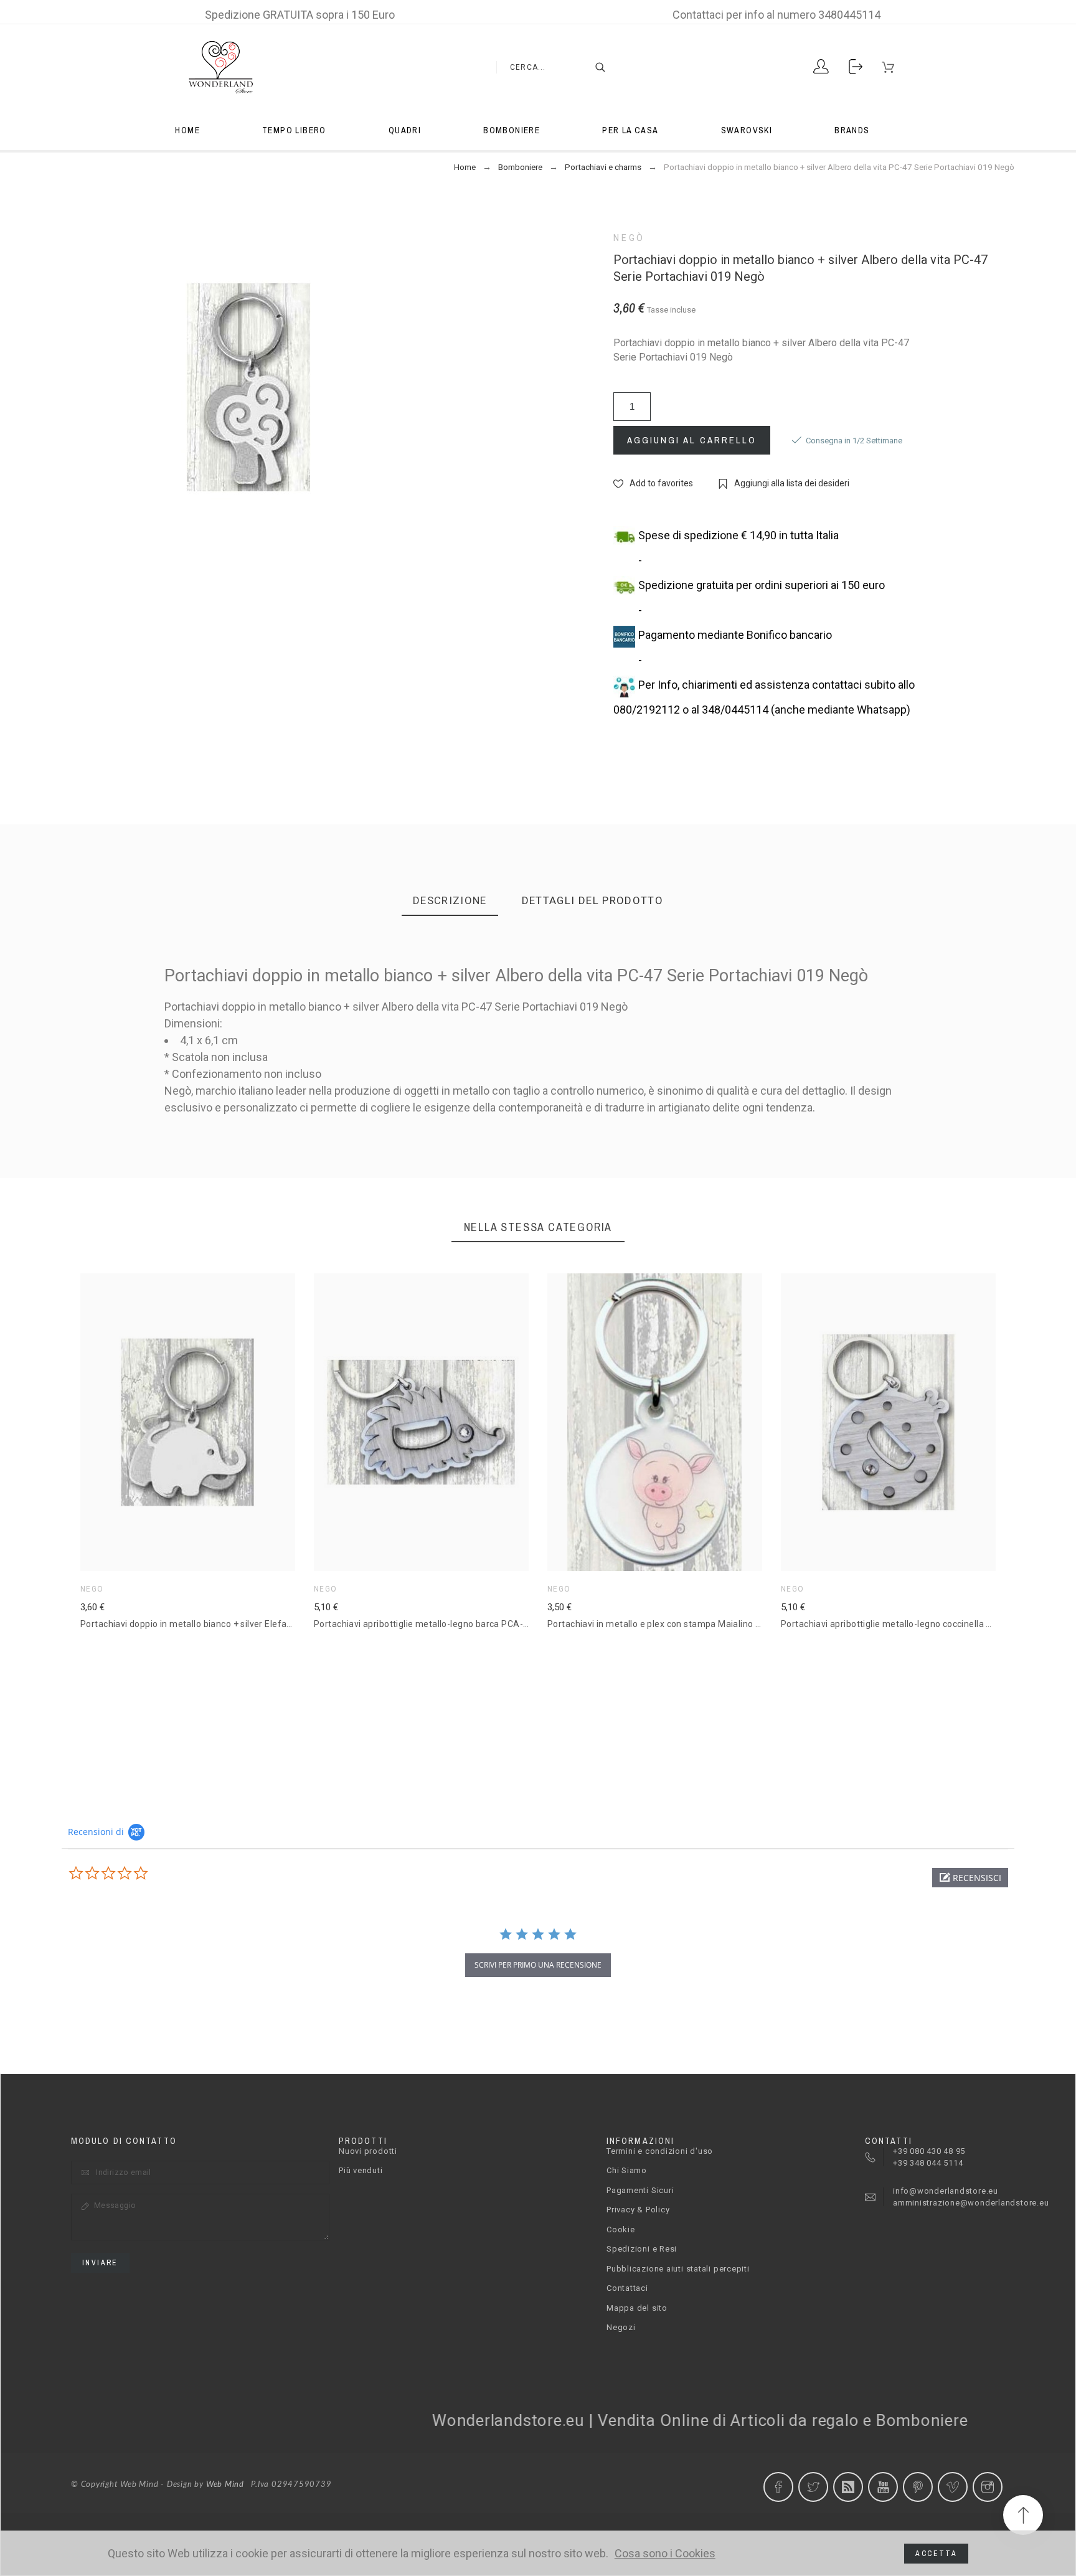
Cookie (621, 2229)
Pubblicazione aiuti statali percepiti (678, 2269)
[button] (169, 1422)
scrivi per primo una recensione (538, 1965)
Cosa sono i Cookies (665, 2554)
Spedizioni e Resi (642, 2249)
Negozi (621, 2327)
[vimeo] (953, 2487)
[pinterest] (918, 2487)
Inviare (100, 2263)
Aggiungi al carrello (692, 440)
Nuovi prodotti (368, 2151)
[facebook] (778, 2487)
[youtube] (883, 2487)
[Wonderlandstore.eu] (220, 67)
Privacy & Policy (638, 2210)
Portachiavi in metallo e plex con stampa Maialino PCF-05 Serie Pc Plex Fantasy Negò (724, 1624)
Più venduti (361, 2170)
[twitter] (813, 2487)
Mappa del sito (637, 2308)
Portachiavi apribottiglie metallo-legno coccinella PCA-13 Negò (911, 1624)
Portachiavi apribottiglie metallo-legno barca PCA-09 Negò (436, 1624)
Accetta (936, 2554)
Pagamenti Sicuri (640, 2190)
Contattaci (627, 2288)
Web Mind (225, 2485)
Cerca (594, 67)
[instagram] (988, 2487)
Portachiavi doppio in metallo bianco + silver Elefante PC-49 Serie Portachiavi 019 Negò (262, 1624)
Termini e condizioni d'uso (660, 2151)
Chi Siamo (627, 2170)
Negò (629, 238)
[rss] (848, 2487)
